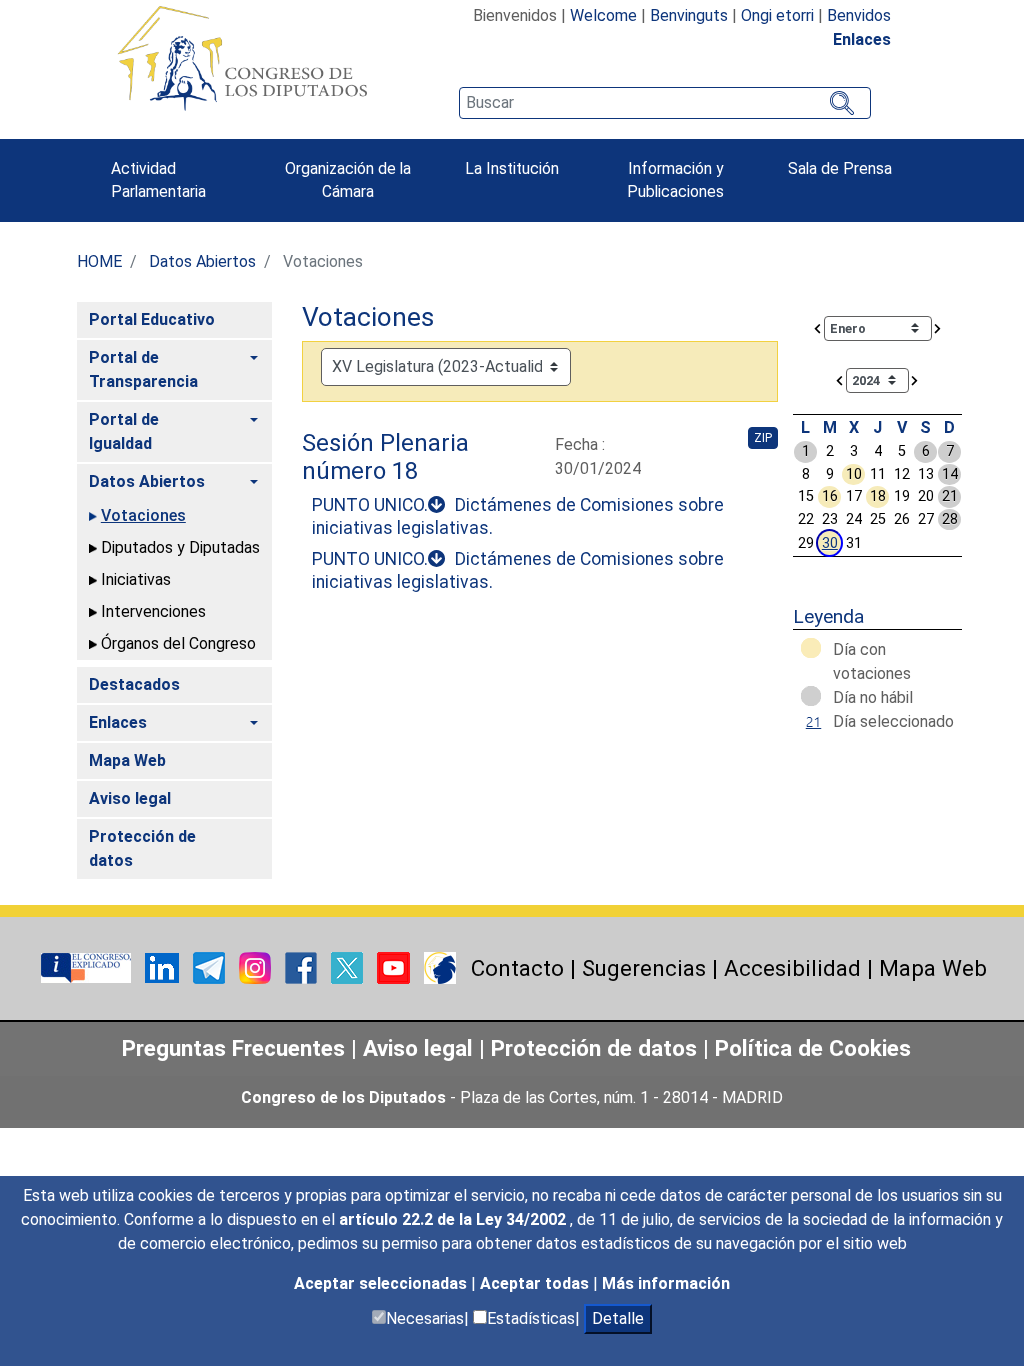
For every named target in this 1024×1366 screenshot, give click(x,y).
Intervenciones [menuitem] (153, 611)
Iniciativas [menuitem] (136, 579)
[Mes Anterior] (818, 327)
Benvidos (859, 15)
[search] (665, 103)
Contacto (517, 968)
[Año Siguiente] (915, 379)
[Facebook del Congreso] (303, 966)
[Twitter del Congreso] (349, 966)
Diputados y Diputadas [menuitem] (180, 547)
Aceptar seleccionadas (382, 1283)
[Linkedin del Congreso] (164, 966)
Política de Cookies (813, 1048)
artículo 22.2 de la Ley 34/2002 (454, 1219)
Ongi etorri (777, 15)
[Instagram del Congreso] (257, 966)
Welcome (603, 15)
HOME (99, 261)
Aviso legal (421, 1048)
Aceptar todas (536, 1283)
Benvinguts (689, 15)
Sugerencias (644, 968)
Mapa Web (933, 968)
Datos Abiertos (202, 261)
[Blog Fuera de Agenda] (440, 966)
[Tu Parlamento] (88, 966)
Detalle (618, 1318)
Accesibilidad (792, 968)
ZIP (763, 438)
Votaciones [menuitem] (143, 515)
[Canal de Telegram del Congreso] (211, 966)
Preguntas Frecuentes (233, 1048)
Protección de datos (594, 1048)
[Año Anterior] (840, 379)
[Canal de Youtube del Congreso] (395, 966)
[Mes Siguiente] (938, 327)
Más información (666, 1283)
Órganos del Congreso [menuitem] (178, 643)
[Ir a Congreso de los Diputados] (242, 58)
